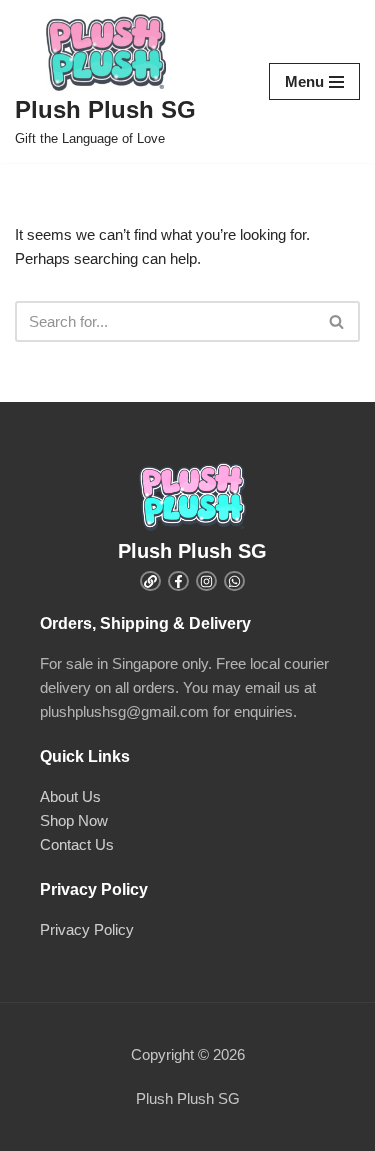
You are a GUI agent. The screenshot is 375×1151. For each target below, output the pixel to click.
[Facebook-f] (178, 581)
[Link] (150, 581)
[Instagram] (206, 581)
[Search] (337, 321)
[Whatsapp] (234, 581)
